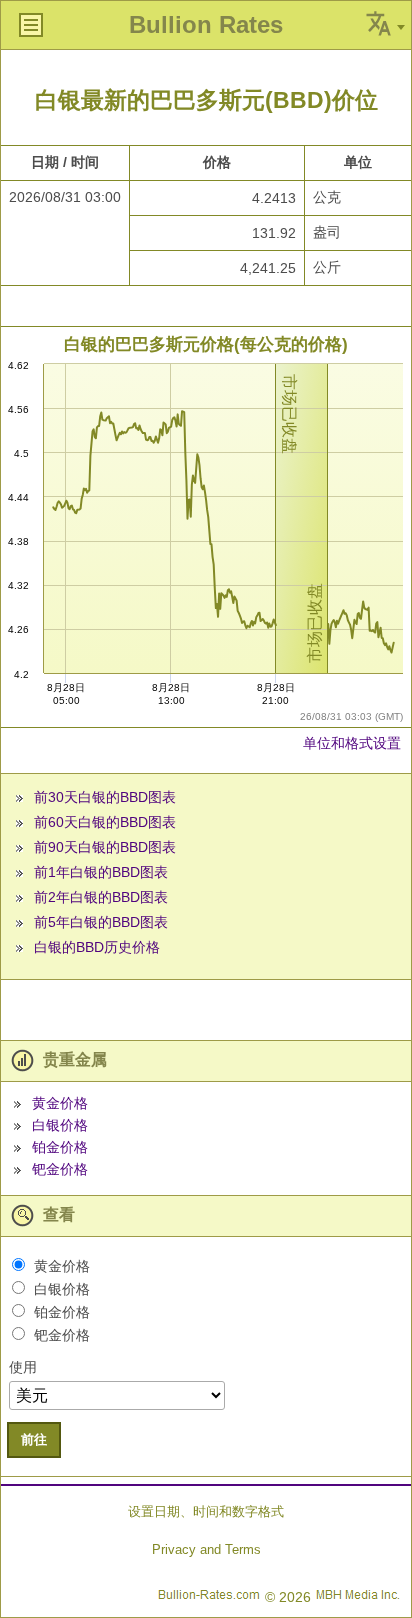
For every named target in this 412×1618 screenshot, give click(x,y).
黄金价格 (60, 1103)
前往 (34, 1439)
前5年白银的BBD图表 (101, 922)
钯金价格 (60, 1169)
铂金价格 (60, 1147)
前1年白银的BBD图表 (101, 872)
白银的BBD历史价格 (97, 947)
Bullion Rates (206, 24)
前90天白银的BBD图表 (105, 847)
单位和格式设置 (352, 743)
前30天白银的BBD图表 (105, 797)
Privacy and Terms (206, 1549)
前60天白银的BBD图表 (105, 822)
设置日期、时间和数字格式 (206, 1511)
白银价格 (60, 1125)
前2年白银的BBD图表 (101, 897)
